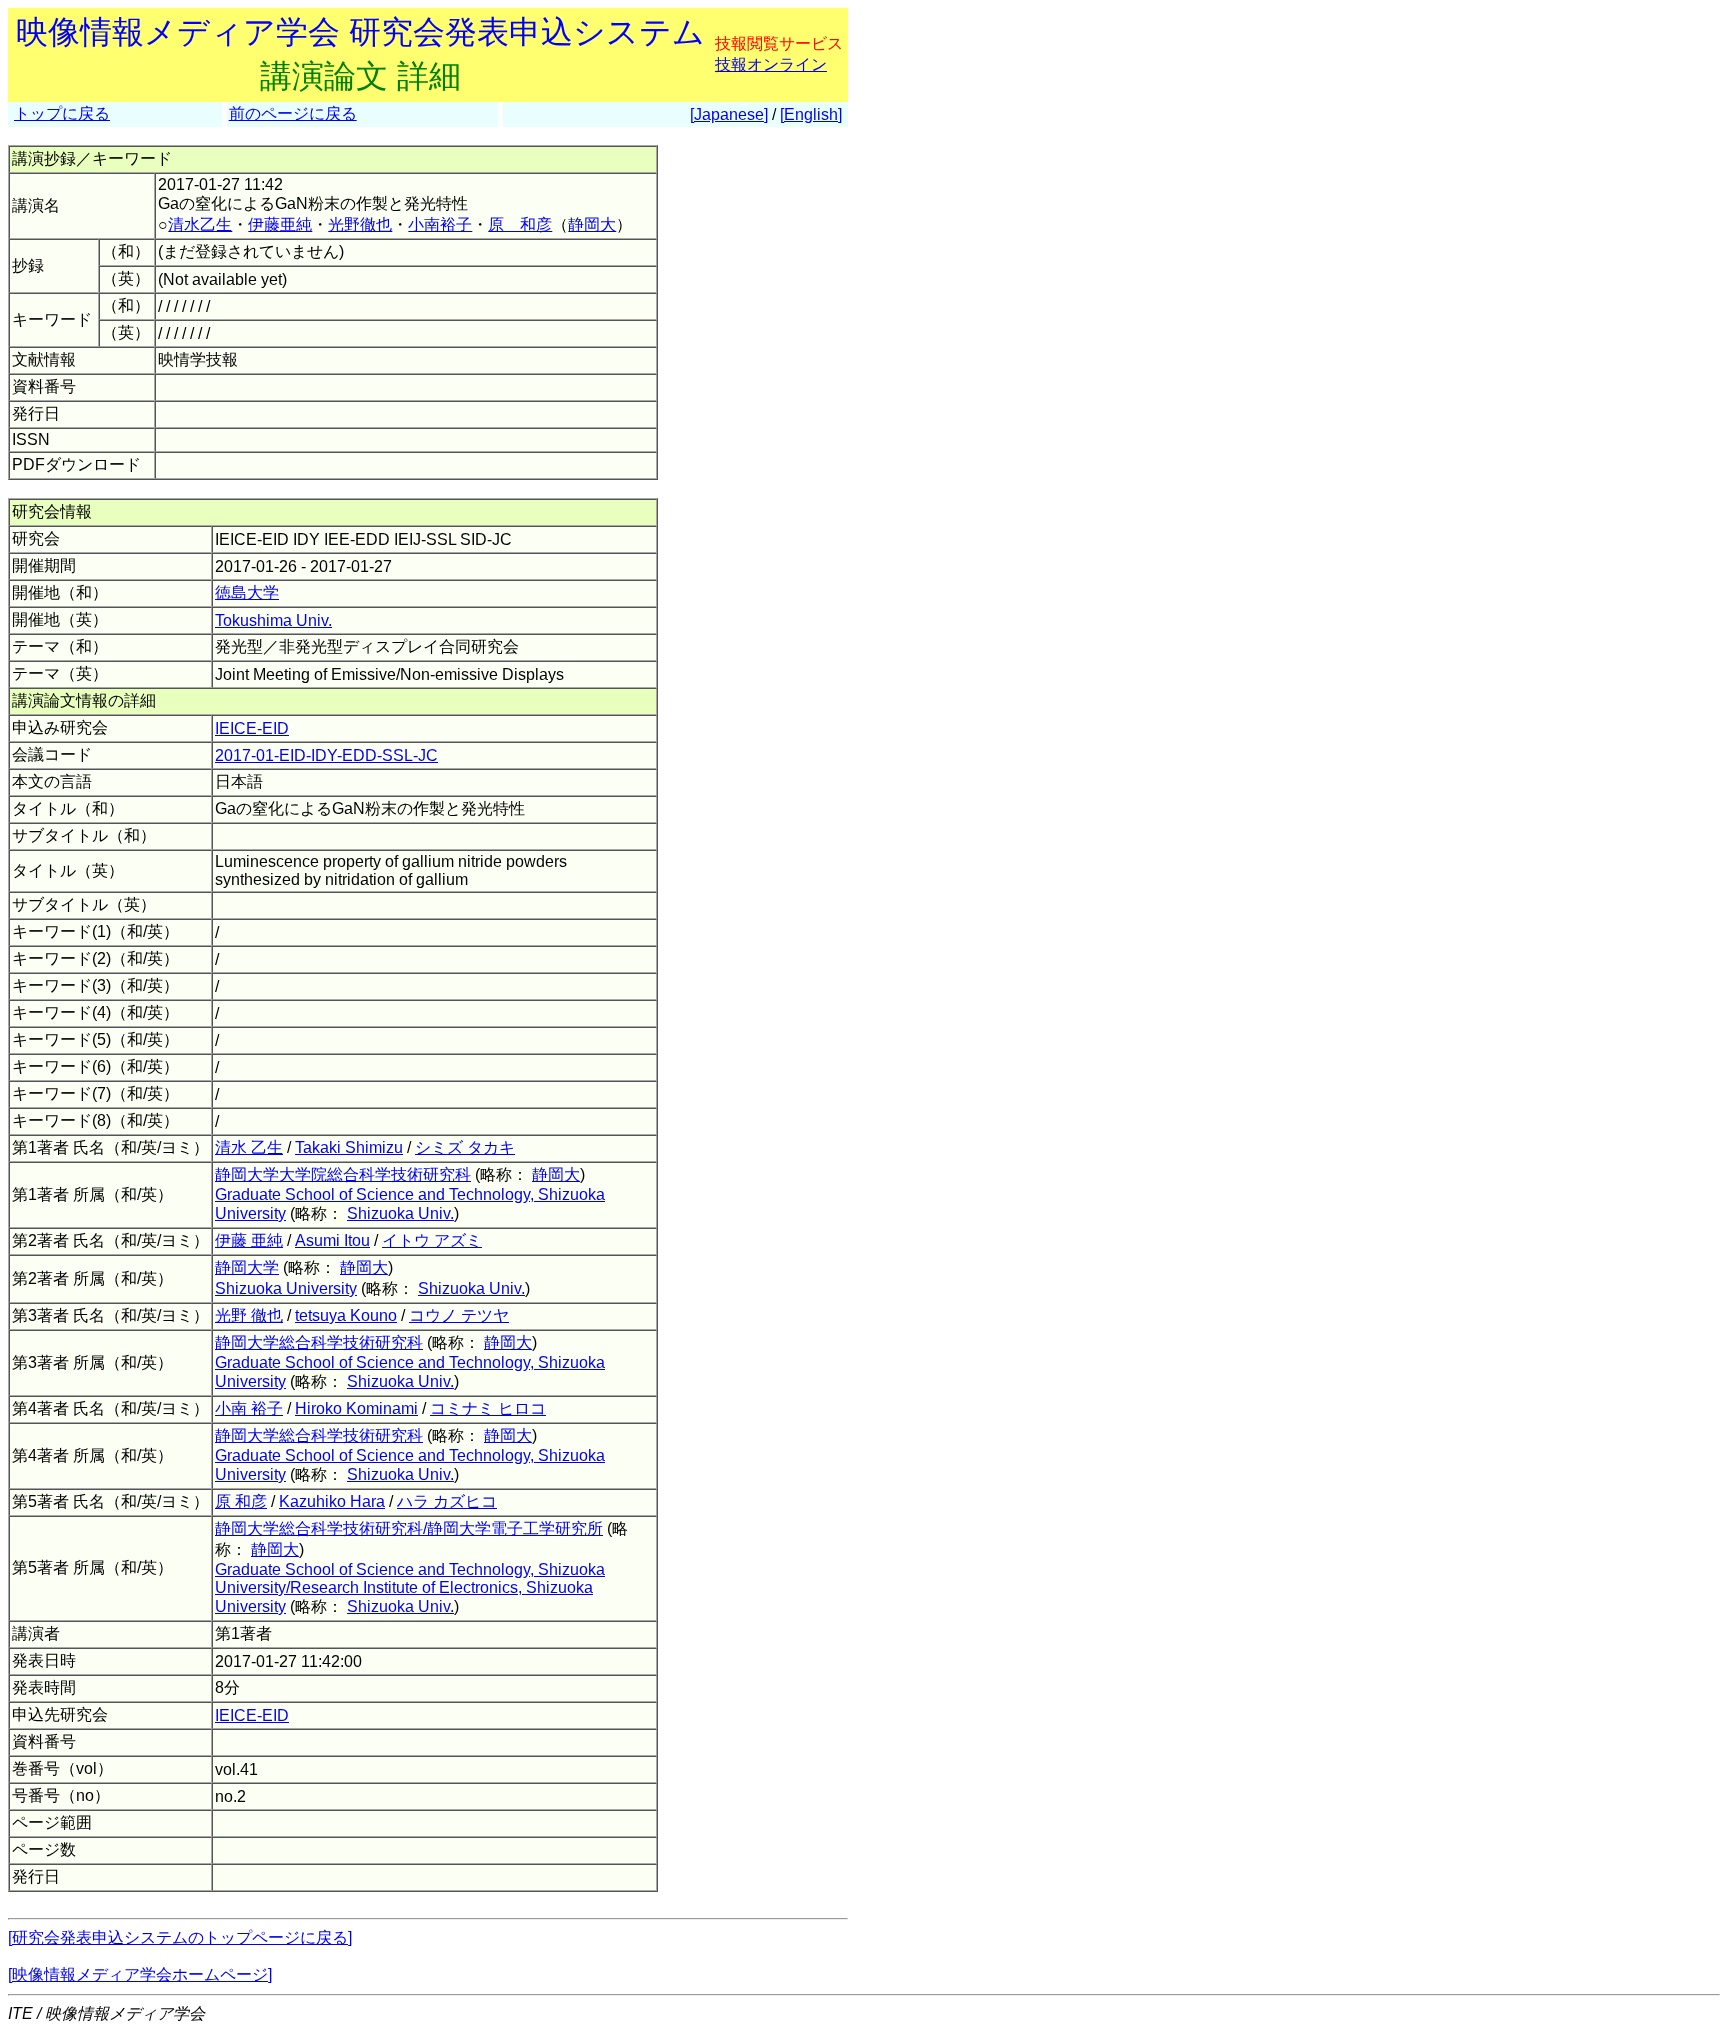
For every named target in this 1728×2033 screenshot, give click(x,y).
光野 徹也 (249, 1315)
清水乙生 (200, 224)
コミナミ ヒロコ (488, 1408)
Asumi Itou (332, 1240)
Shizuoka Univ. (400, 1213)
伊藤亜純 (280, 224)
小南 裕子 (249, 1408)
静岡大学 (247, 1267)
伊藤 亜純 (249, 1240)
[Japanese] (729, 114)
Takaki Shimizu (349, 1147)
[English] (811, 114)
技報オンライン (771, 64)
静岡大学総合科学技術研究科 (319, 1342)
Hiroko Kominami (356, 1408)
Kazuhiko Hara (332, 1501)
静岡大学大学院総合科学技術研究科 (343, 1174)
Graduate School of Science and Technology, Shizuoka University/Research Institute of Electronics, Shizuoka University (410, 1588)
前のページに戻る (293, 113)
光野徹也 (360, 224)
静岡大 (592, 224)
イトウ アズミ (432, 1240)
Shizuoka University (286, 1288)
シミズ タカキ (465, 1147)
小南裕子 (440, 224)
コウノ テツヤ (459, 1315)
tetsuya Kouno (346, 1315)
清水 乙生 (249, 1147)
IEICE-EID (252, 728)
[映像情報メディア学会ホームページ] (140, 1974)
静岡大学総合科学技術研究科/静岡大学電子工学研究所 (409, 1528)
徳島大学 (247, 592)
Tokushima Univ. (273, 620)
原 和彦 (520, 224)
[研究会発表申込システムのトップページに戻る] (180, 1937)
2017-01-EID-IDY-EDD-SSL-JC (326, 755)
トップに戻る (62, 113)
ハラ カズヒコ (447, 1501)
